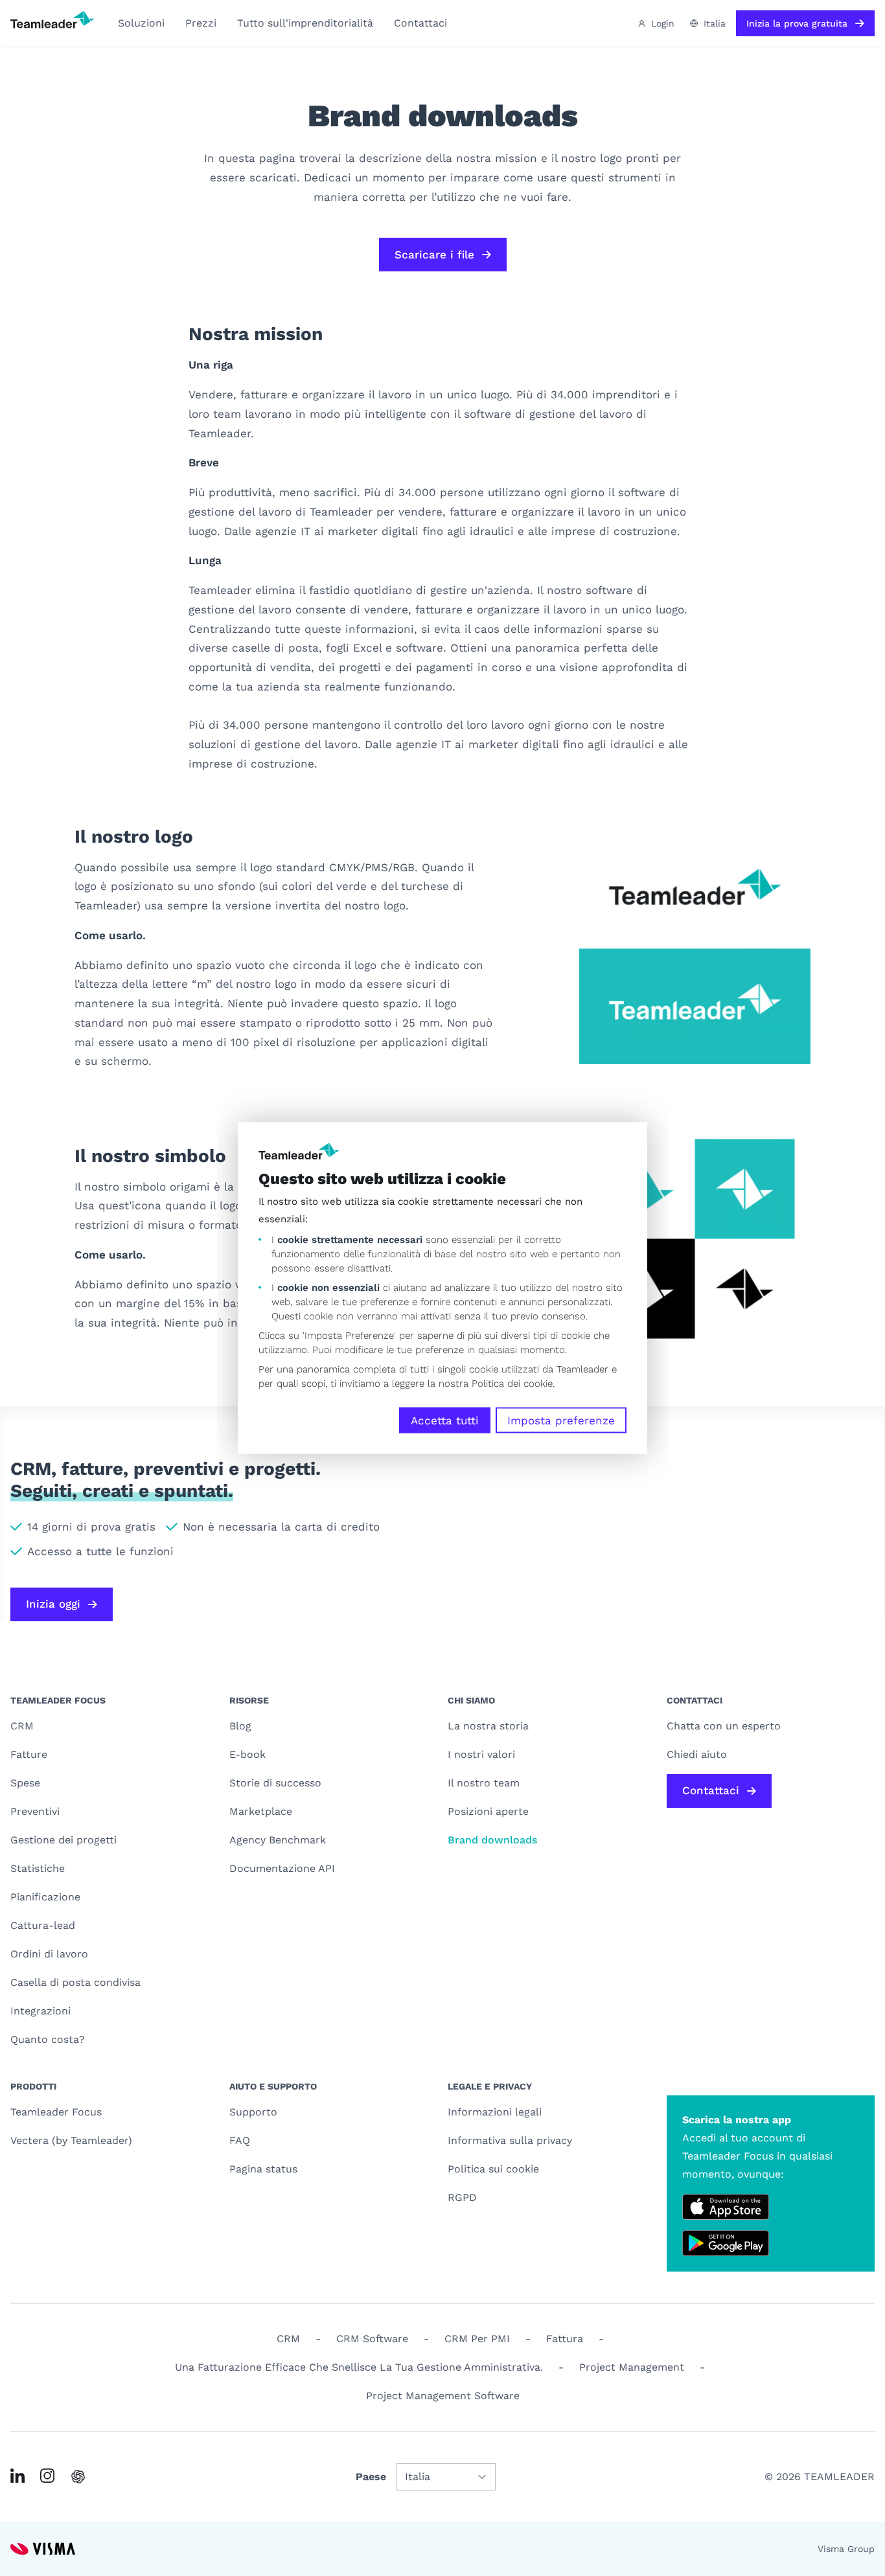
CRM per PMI (477, 2339)
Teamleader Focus (56, 2112)
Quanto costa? (48, 2039)
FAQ (240, 2140)
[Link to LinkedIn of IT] (17, 2476)
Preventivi (35, 1811)
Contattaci (420, 23)
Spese (25, 1783)
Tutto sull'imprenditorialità (305, 23)
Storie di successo (275, 1783)
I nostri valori (481, 1754)
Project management (632, 2367)
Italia (715, 23)
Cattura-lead (43, 1925)
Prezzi (201, 23)
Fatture (29, 1754)
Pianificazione (45, 1897)
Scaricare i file (434, 255)
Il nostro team (484, 1783)
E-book (247, 1754)
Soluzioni (141, 23)
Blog (240, 1726)
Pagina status (263, 2169)
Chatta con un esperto (724, 1726)
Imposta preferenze (561, 1420)
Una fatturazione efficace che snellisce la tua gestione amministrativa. (359, 2367)
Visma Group (846, 2549)
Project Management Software (443, 2396)
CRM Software (372, 2339)
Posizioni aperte (488, 1811)
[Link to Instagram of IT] (47, 2476)
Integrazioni (40, 2011)
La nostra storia (488, 1726)
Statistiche (38, 1868)
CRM (22, 1726)
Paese (371, 2477)
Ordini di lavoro (49, 1954)
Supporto (253, 2112)
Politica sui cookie (493, 2169)
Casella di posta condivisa (75, 1982)
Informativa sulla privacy (510, 2140)
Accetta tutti (445, 1420)
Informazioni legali (495, 2112)
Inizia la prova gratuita (797, 23)
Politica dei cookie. (513, 1383)
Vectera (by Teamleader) (71, 2140)
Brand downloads (492, 1840)
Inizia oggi (53, 1604)
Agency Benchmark (278, 1840)
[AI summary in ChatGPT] (78, 2477)
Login (663, 23)
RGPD (462, 2197)
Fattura (565, 2339)
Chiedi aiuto (697, 1754)
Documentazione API (282, 1868)
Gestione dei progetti (63, 1840)
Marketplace (261, 1811)
